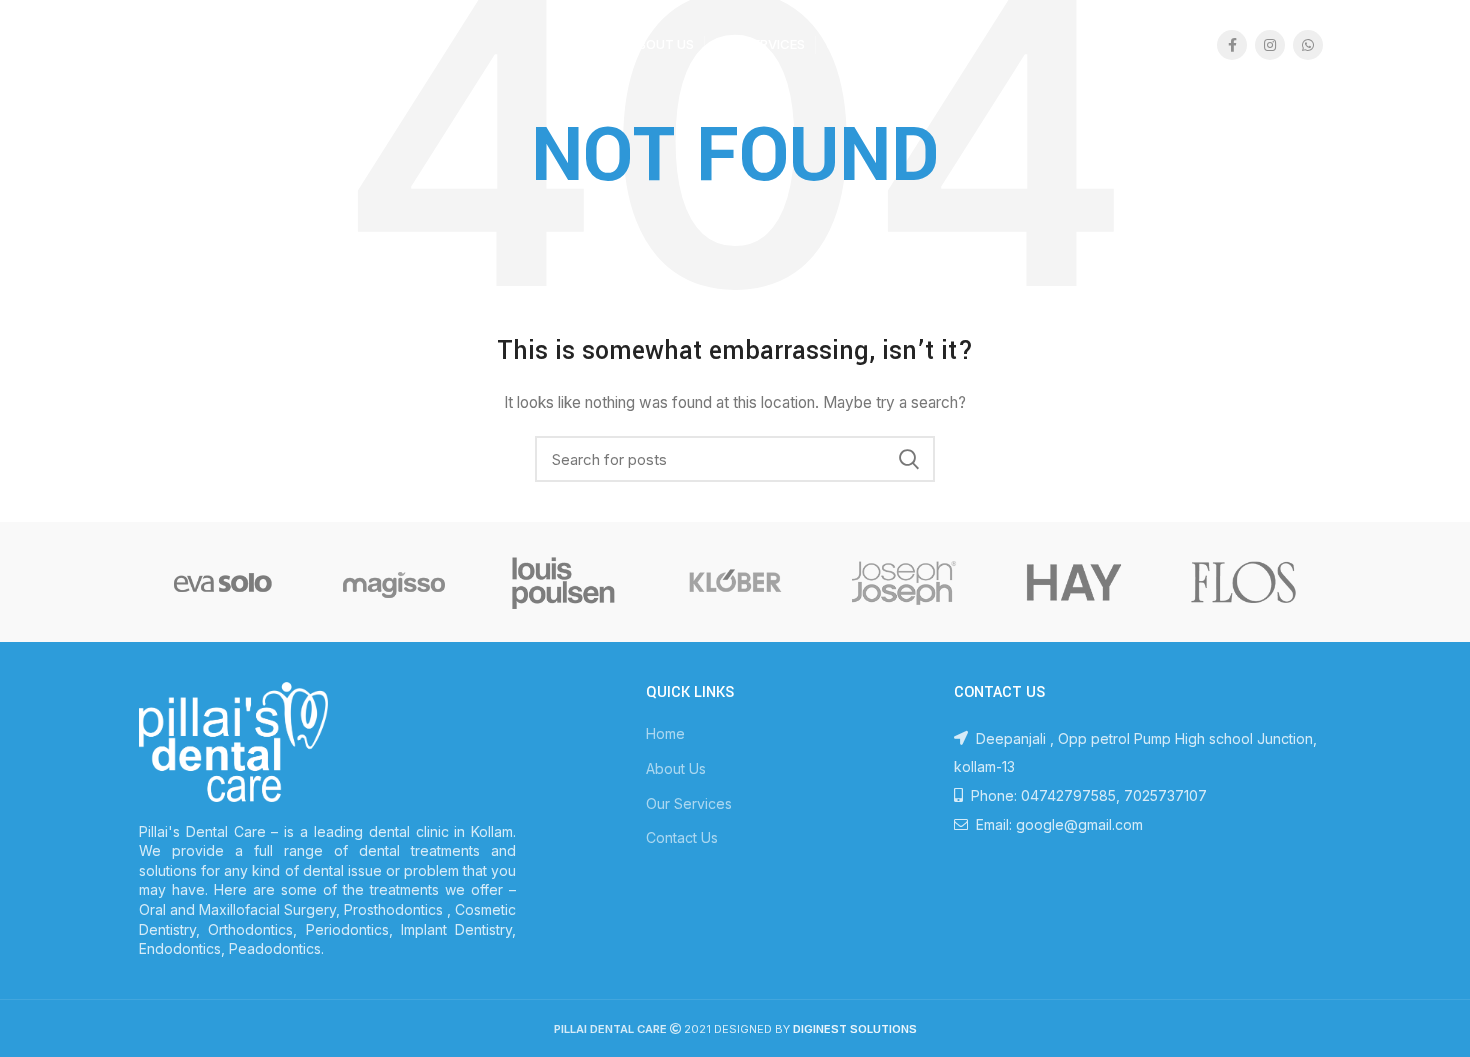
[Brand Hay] (1074, 582)
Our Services (689, 803)
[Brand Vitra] (223, 582)
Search (908, 459)
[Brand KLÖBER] (734, 582)
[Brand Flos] (1244, 582)
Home (665, 733)
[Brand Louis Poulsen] (564, 582)
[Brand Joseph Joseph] (904, 582)
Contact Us (682, 837)
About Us (676, 768)
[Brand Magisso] (393, 582)
